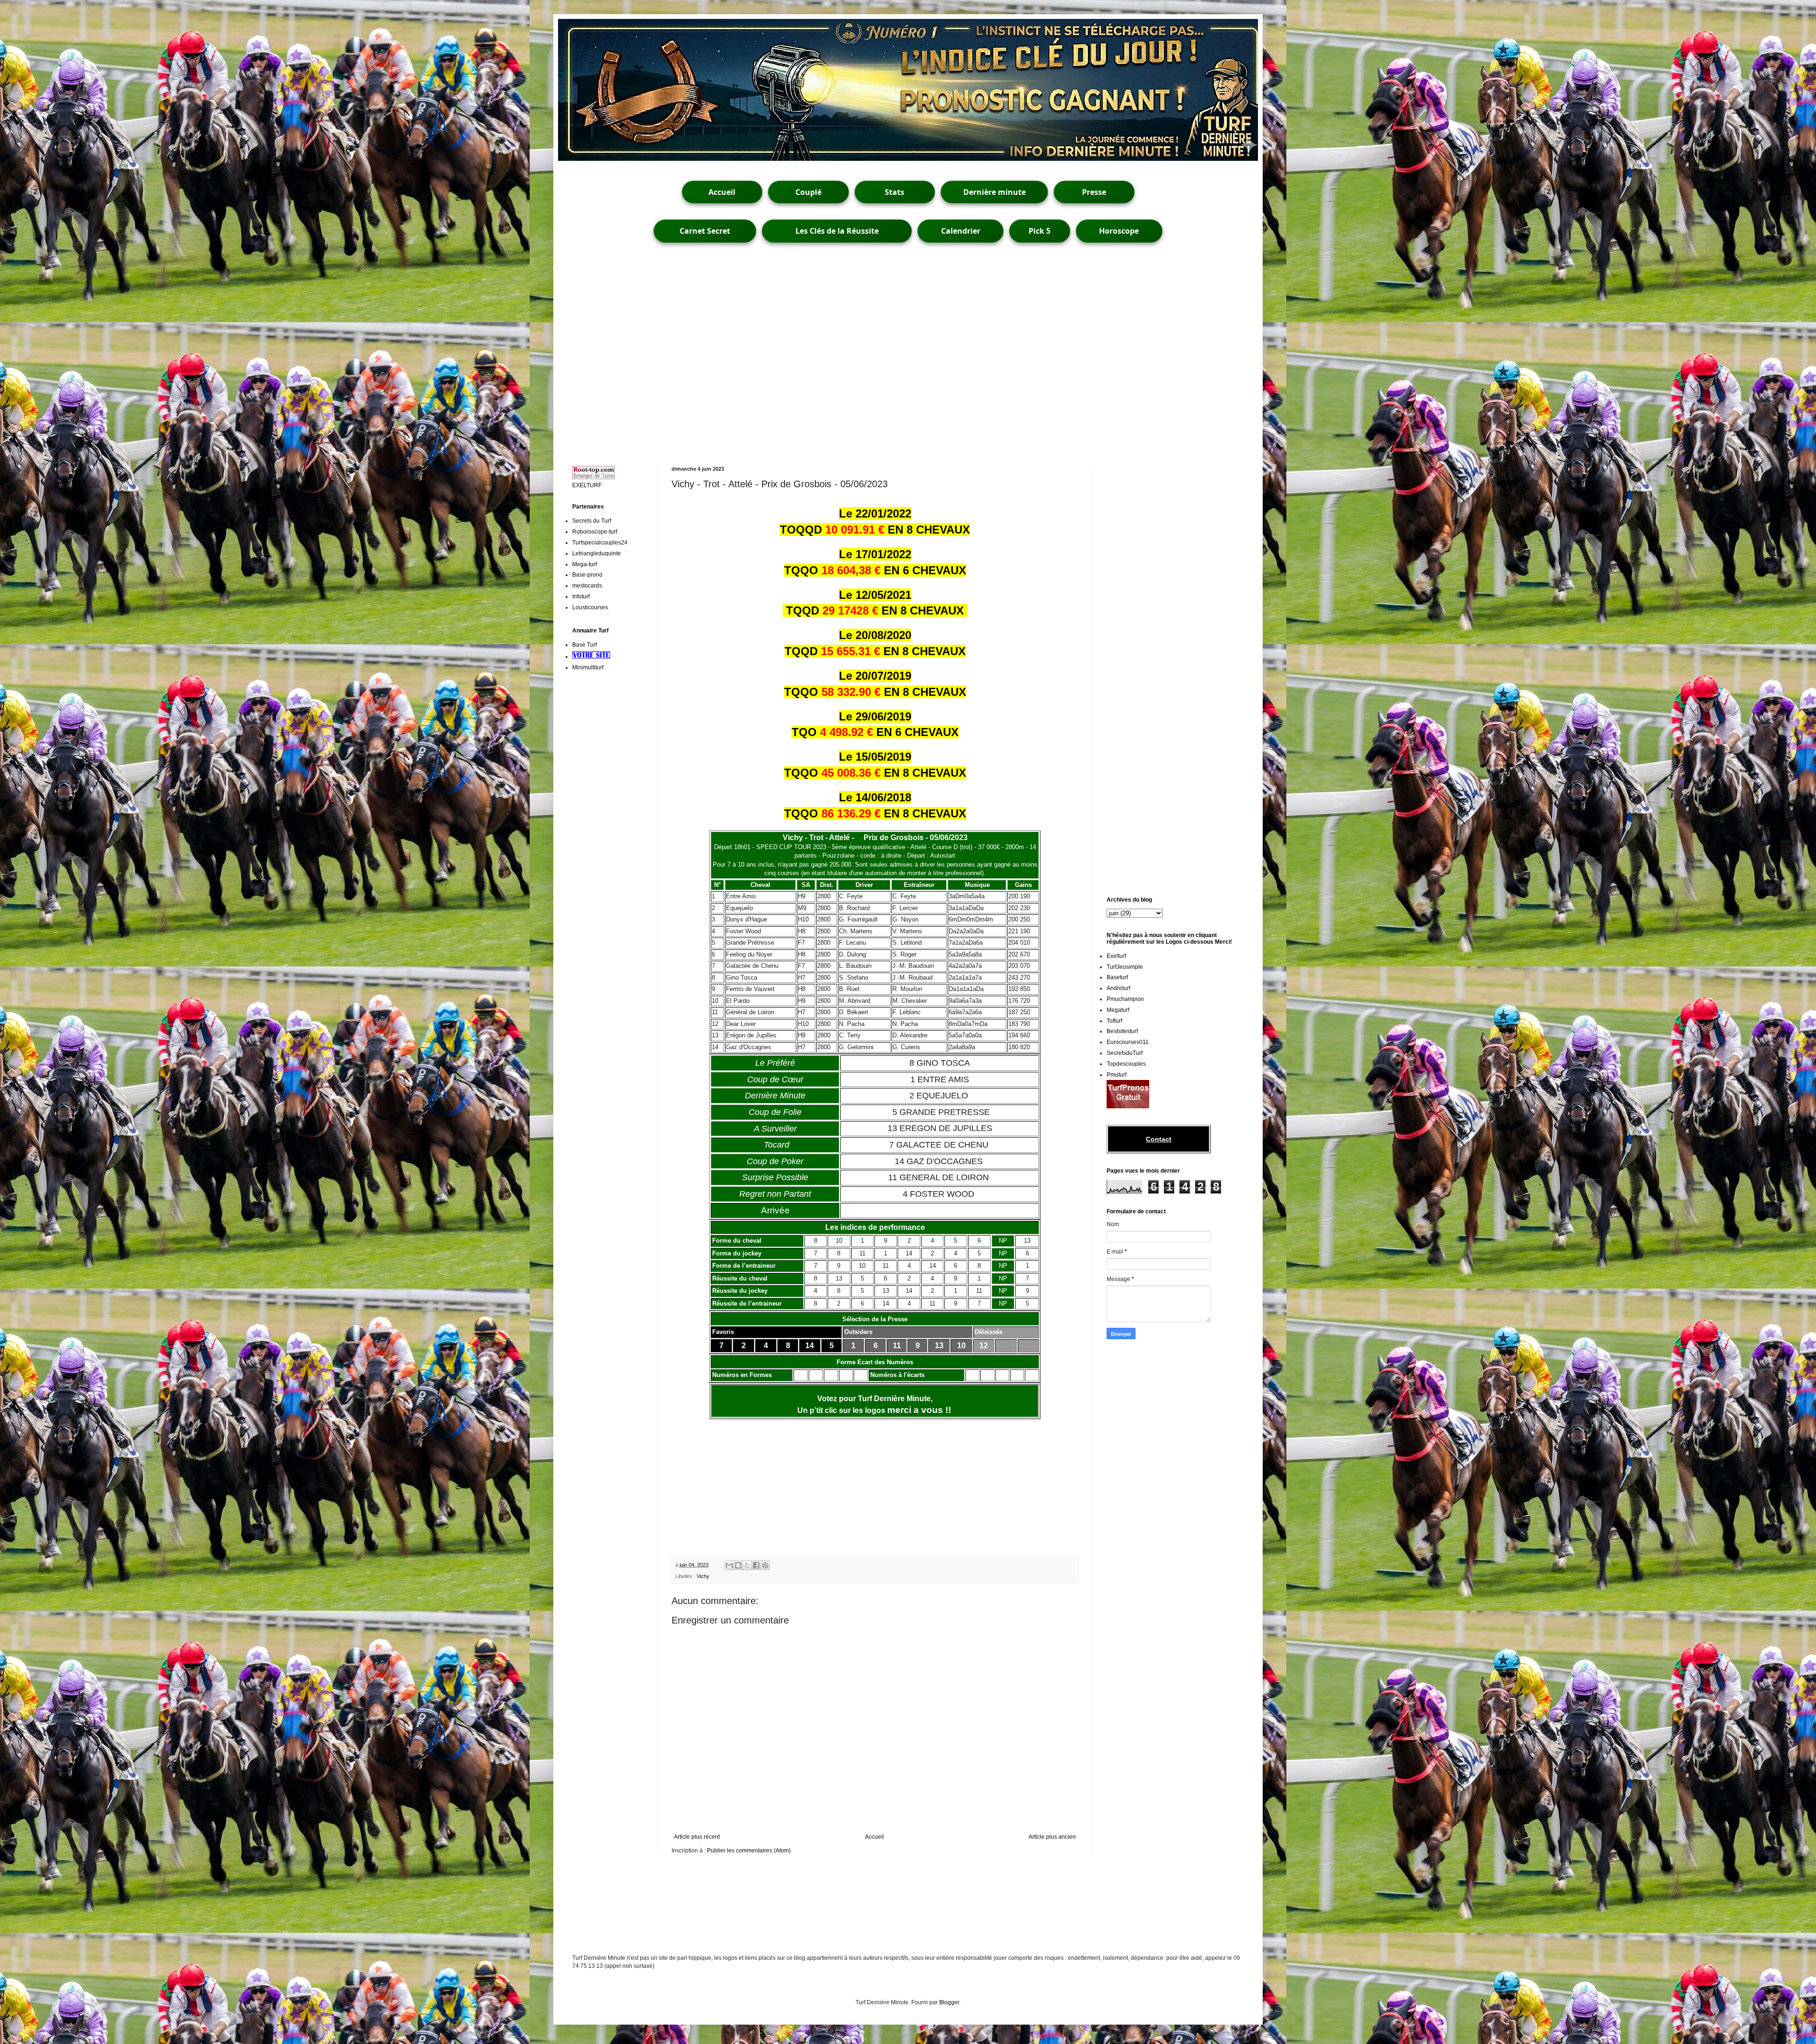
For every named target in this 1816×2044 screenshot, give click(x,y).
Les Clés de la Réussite (837, 231)
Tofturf (1114, 1021)
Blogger (949, 2002)
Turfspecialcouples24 (600, 543)
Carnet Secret (705, 231)
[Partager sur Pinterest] (765, 1565)
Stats (895, 192)
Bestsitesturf (1122, 1031)
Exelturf (1116, 956)
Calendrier (961, 231)
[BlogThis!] (738, 1565)
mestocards (587, 586)
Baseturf (1117, 977)
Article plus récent (697, 1837)
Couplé (808, 192)
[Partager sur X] (747, 1565)
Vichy (703, 1576)
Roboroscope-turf (595, 532)
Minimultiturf (588, 667)
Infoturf (581, 597)
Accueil (722, 192)
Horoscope (1119, 231)
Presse (1094, 192)
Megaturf (1118, 1010)
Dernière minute (995, 192)
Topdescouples (1126, 1064)
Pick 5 (1039, 231)
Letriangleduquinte (597, 553)
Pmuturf (1117, 1075)
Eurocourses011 (1128, 1042)
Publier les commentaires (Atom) (749, 1851)
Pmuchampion (1125, 999)
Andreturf (1118, 988)
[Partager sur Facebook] (756, 1565)
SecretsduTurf (1125, 1053)
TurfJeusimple (1125, 967)
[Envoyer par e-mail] (729, 1565)
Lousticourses (590, 607)
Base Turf (585, 645)
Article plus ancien (1052, 1837)
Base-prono (587, 575)
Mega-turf (585, 564)
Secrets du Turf (592, 521)
